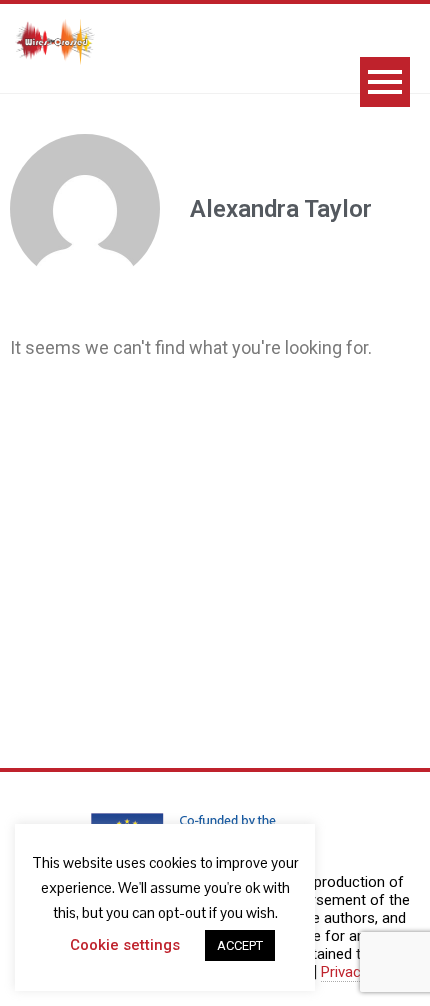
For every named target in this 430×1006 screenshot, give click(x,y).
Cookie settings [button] (125, 945)
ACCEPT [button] (240, 945)
